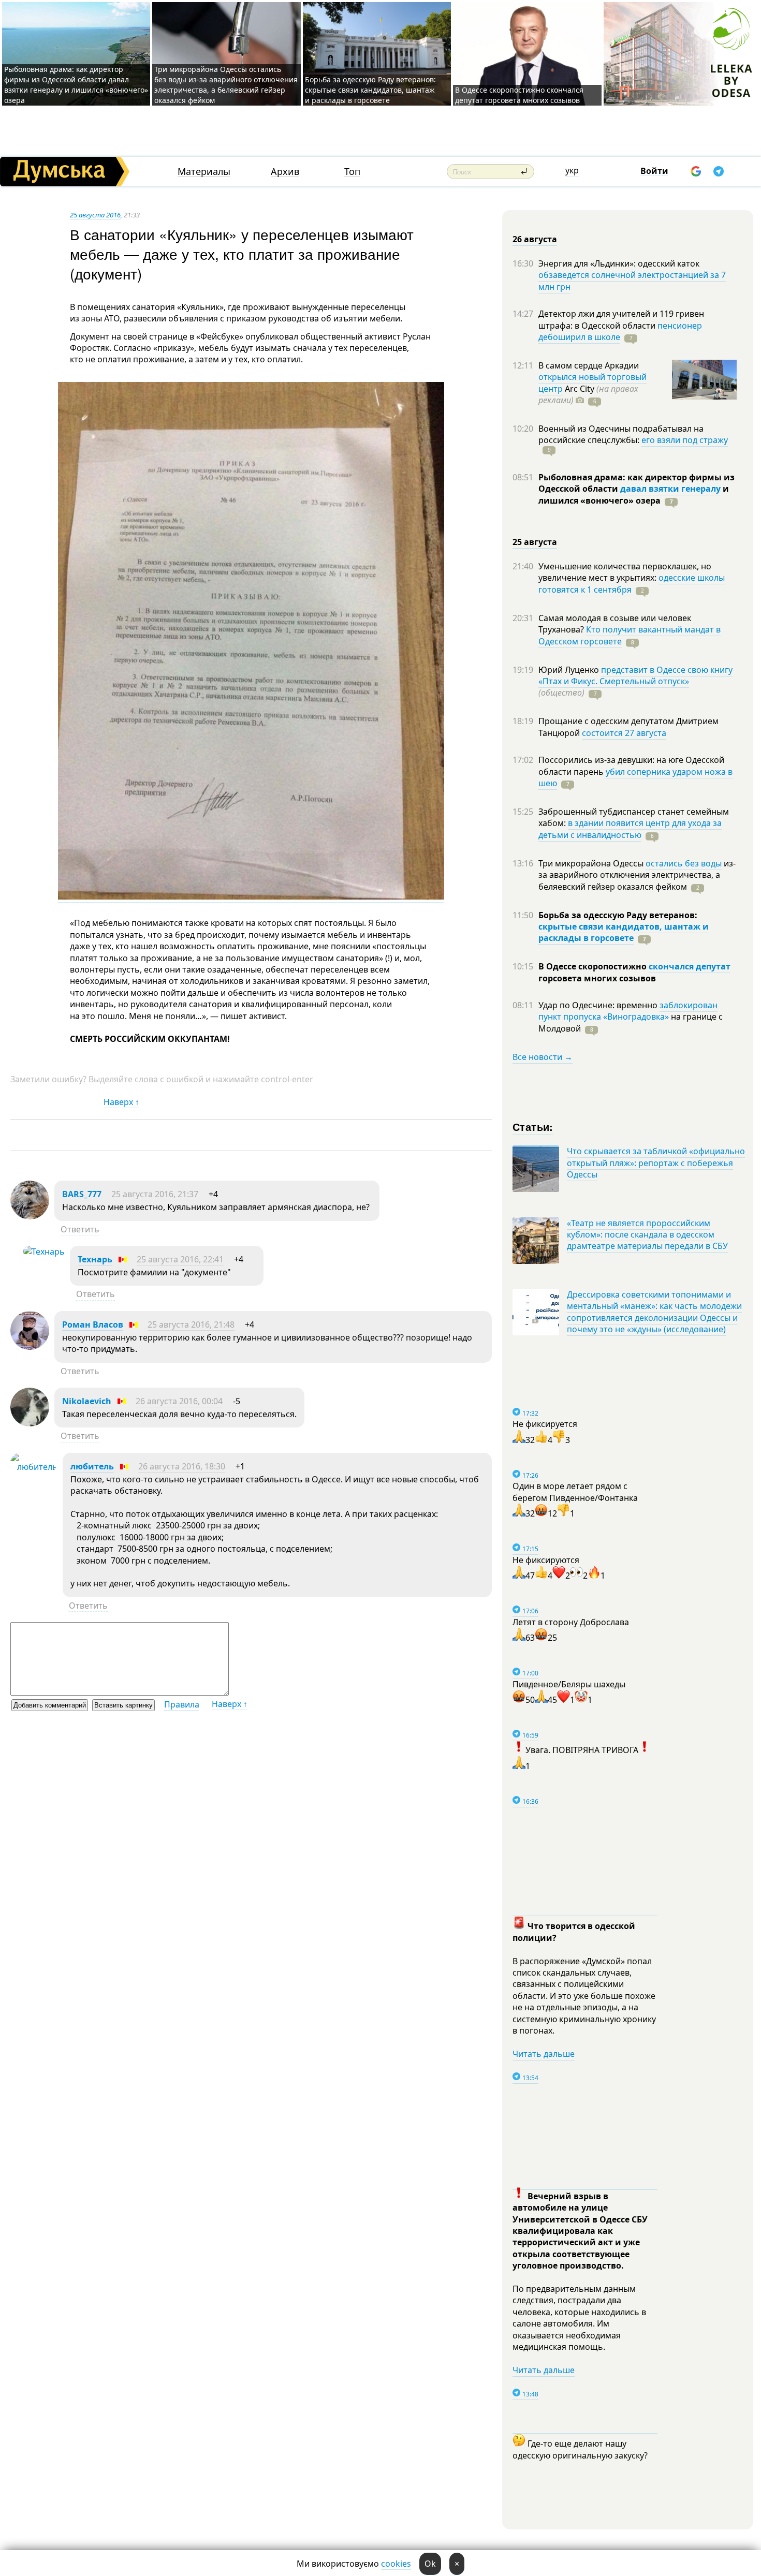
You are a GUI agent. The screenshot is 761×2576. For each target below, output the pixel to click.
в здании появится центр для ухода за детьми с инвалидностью (630, 829)
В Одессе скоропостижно (594, 966)
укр (572, 170)
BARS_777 (82, 1194)
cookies (396, 2564)
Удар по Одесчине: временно (599, 1005)
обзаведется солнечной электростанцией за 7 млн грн (632, 281)
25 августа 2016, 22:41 (180, 1259)
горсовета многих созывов (597, 978)
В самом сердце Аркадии (589, 365)
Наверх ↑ (121, 1102)
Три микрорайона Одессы (592, 863)
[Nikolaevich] (30, 1423)
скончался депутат (690, 966)
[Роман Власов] (30, 1347)
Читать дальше (544, 2054)
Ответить (80, 1229)
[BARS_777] (30, 1216)
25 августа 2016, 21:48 (191, 1324)
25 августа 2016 (95, 215)
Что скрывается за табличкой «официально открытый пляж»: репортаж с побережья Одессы (656, 1163)
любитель (92, 1466)
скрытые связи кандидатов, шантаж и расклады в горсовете (624, 932)
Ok (430, 2564)
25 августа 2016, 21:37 (155, 1194)
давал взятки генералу (670, 489)
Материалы (204, 172)
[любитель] (34, 1467)
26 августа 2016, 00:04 (179, 1401)
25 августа (535, 542)
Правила (182, 1704)
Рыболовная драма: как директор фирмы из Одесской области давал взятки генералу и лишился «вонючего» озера (76, 85)
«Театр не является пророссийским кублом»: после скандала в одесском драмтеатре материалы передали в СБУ (647, 1235)
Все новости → (543, 1057)
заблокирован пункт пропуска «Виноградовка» (628, 1011)
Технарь (95, 1259)
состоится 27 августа (624, 733)
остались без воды (684, 863)
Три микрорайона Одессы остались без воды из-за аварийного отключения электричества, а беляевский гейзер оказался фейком (226, 85)
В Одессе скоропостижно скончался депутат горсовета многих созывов (519, 95)
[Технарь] (44, 1252)
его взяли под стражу (685, 440)
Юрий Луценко (570, 670)
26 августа (535, 239)
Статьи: (533, 1127)
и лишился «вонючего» (634, 494)
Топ (352, 172)
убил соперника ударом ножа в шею (635, 777)
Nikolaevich (87, 1401)
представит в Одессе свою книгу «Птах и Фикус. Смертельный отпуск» (635, 675)
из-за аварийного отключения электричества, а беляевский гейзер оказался (637, 875)
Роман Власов (93, 1324)
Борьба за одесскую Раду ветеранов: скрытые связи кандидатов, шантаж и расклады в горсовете (370, 90)
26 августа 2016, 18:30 (182, 1466)
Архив (285, 172)
